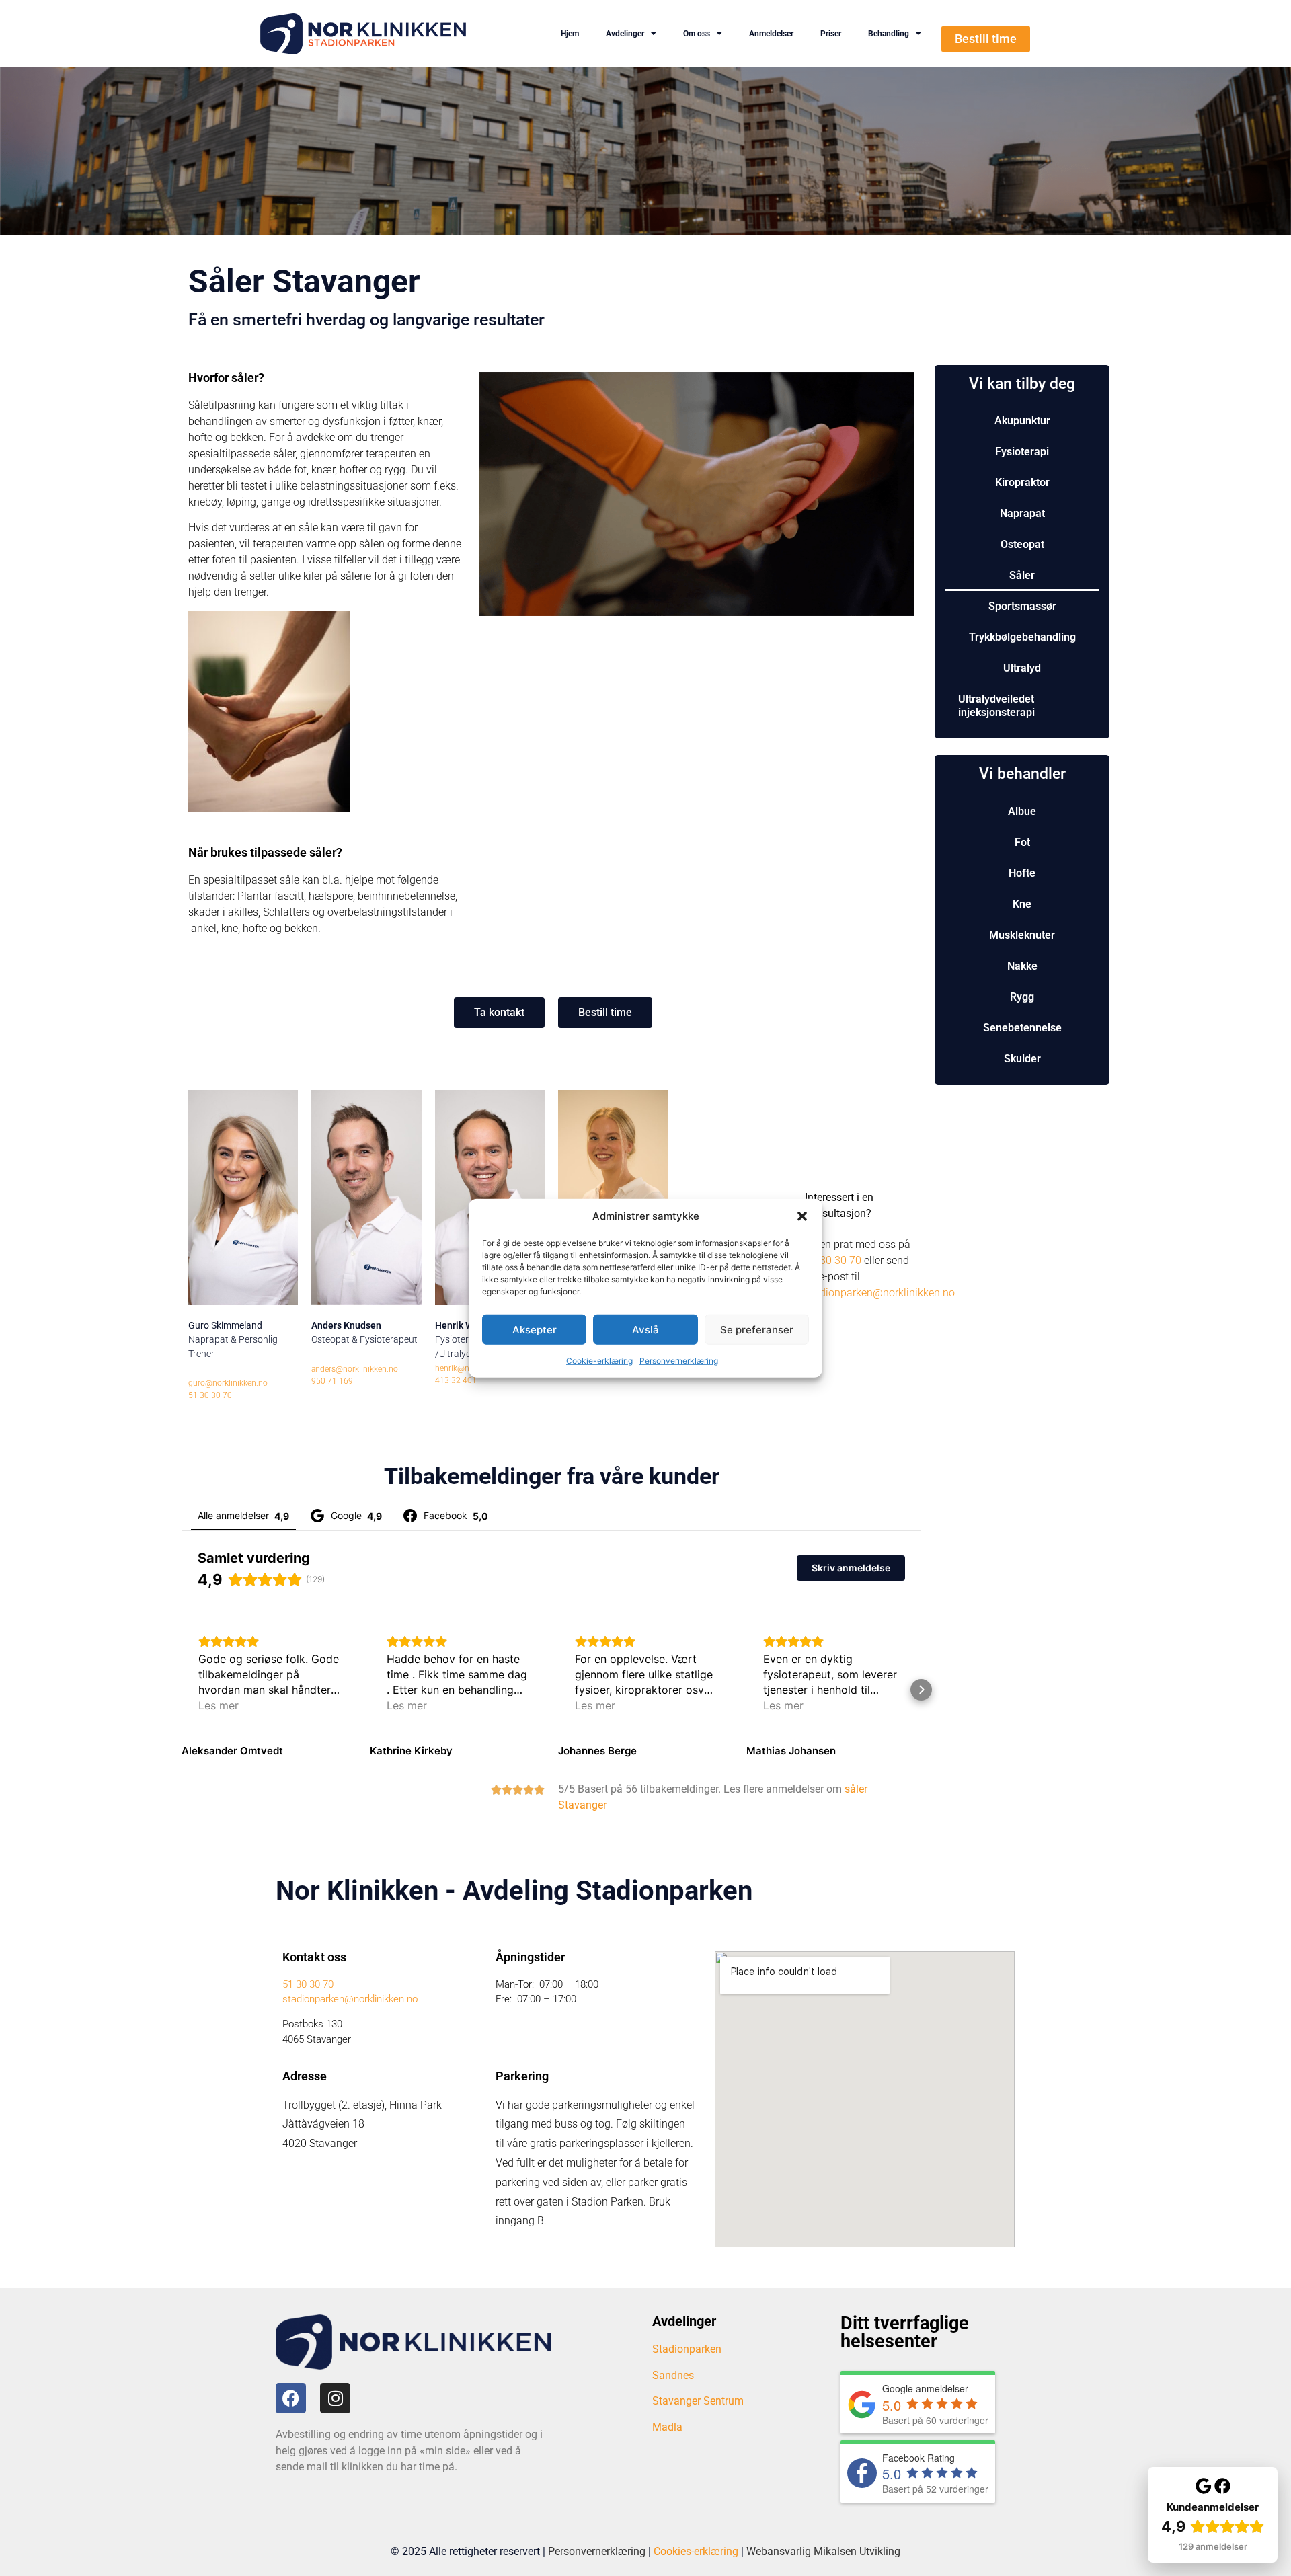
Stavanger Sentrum (698, 2401)
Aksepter (535, 1329)
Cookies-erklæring (696, 2551)
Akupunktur (1022, 421)
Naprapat (1022, 513)
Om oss (697, 34)
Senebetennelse (1022, 1028)
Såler (1022, 575)
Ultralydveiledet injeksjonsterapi (996, 706)
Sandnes (673, 2375)
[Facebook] (291, 2398)
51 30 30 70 (833, 1260)
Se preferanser (757, 1329)
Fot (1022, 842)
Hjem (570, 34)
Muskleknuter (1022, 935)
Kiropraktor (1022, 482)
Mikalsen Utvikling (857, 2551)
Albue (1022, 811)
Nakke (1022, 966)
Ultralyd (1022, 668)
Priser (831, 34)
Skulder (1022, 1059)
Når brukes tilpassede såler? (265, 852)
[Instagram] (335, 2398)
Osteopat (1022, 544)
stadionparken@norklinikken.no (880, 1293)
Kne (1022, 904)
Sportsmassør (1022, 606)
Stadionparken (687, 2349)
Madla (667, 2427)
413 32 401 (456, 1380)
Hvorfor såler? (226, 378)
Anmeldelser (771, 34)
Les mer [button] (219, 1705)
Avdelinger (625, 34)
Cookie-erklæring (599, 1361)
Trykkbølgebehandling (1022, 637)
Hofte (1022, 873)
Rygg (1022, 997)
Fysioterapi (1022, 452)
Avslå (645, 1329)
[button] (802, 1216)
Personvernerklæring (679, 1361)
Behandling (889, 34)
